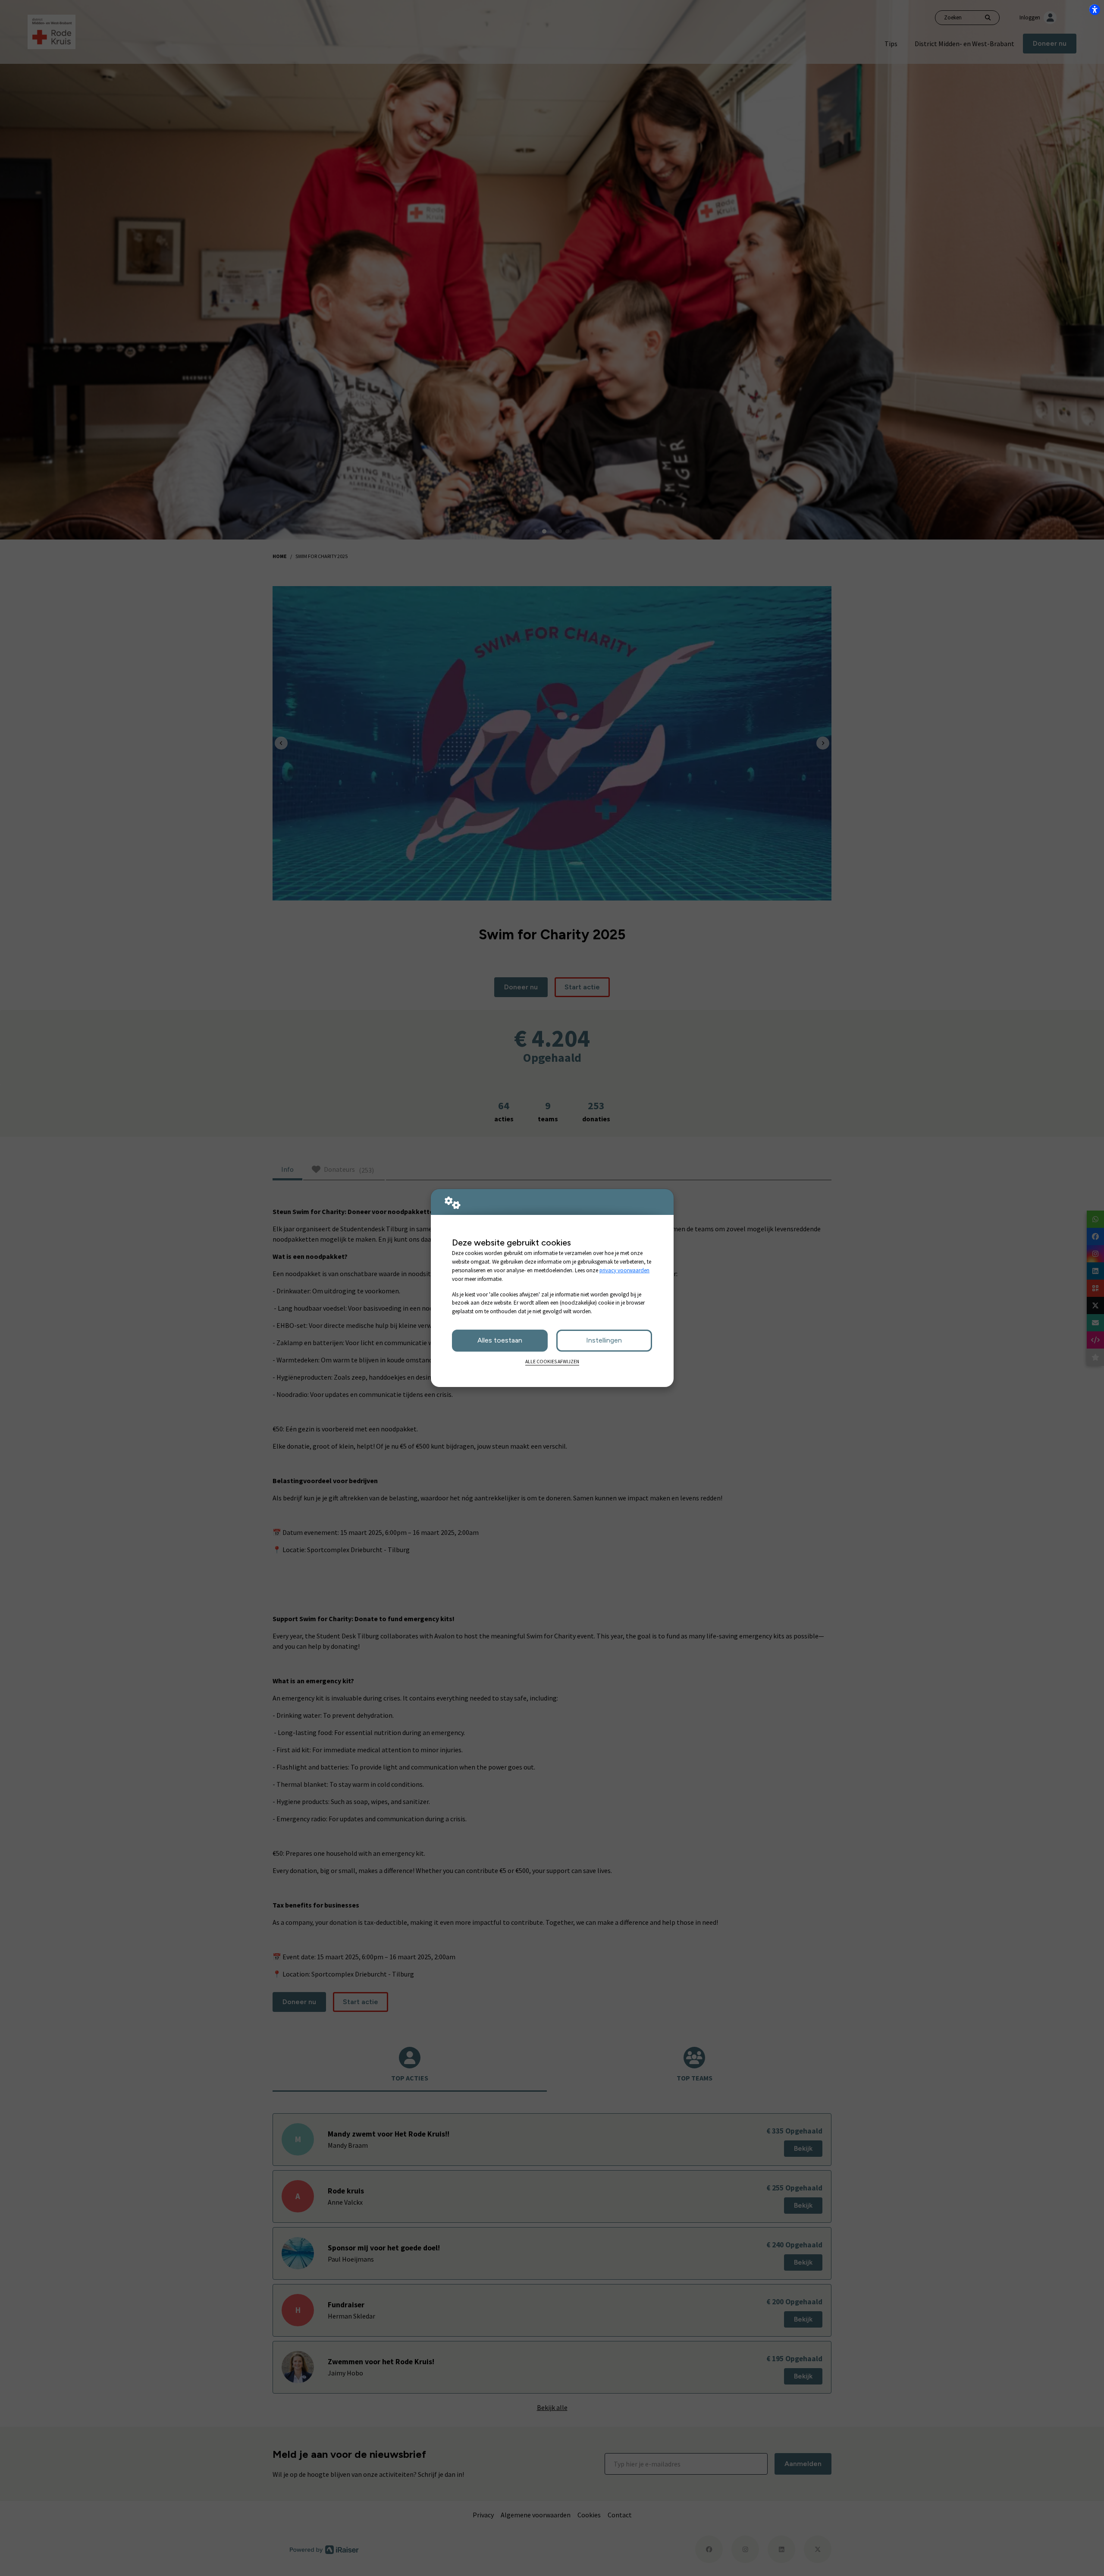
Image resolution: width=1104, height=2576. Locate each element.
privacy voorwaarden (624, 1270)
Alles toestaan (500, 1340)
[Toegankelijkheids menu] (1095, 9)
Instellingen (604, 1340)
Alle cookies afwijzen (552, 1362)
